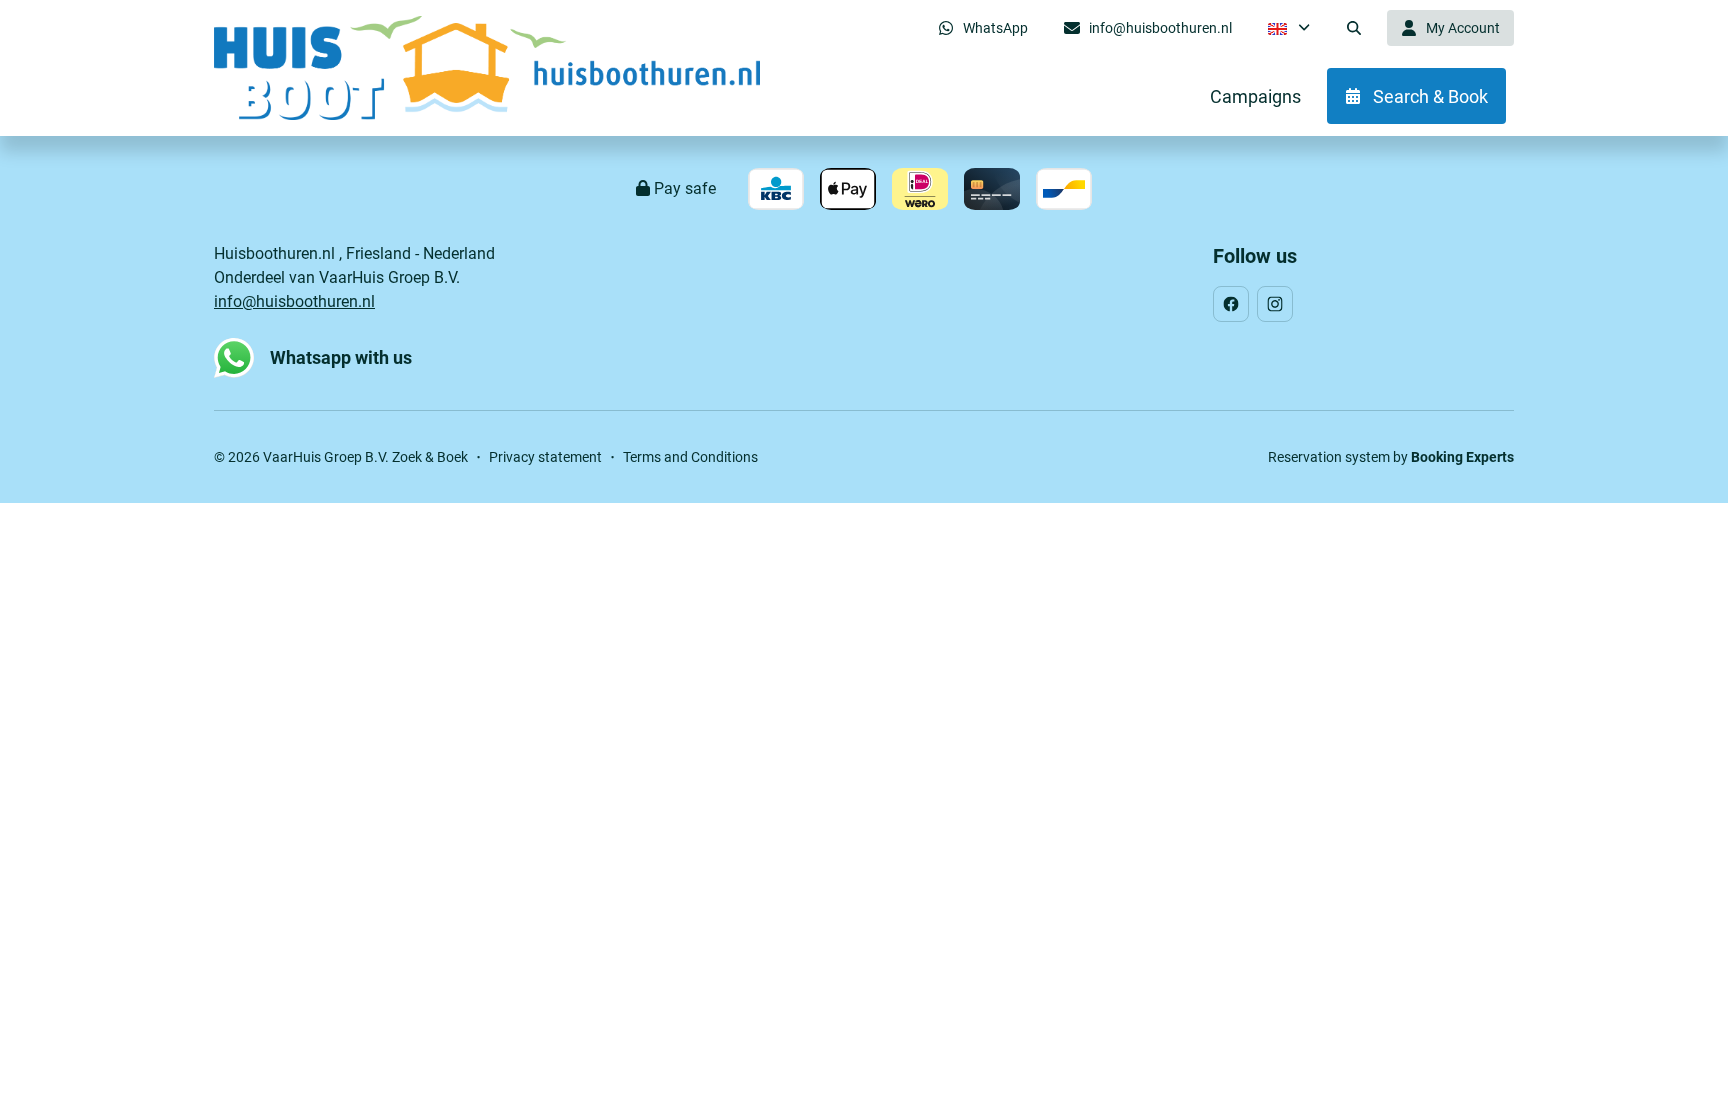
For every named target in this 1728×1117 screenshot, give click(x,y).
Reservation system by (1391, 457)
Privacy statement (545, 457)
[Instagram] (1275, 304)
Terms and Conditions (690, 457)
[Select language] (1289, 28)
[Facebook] (1231, 304)
